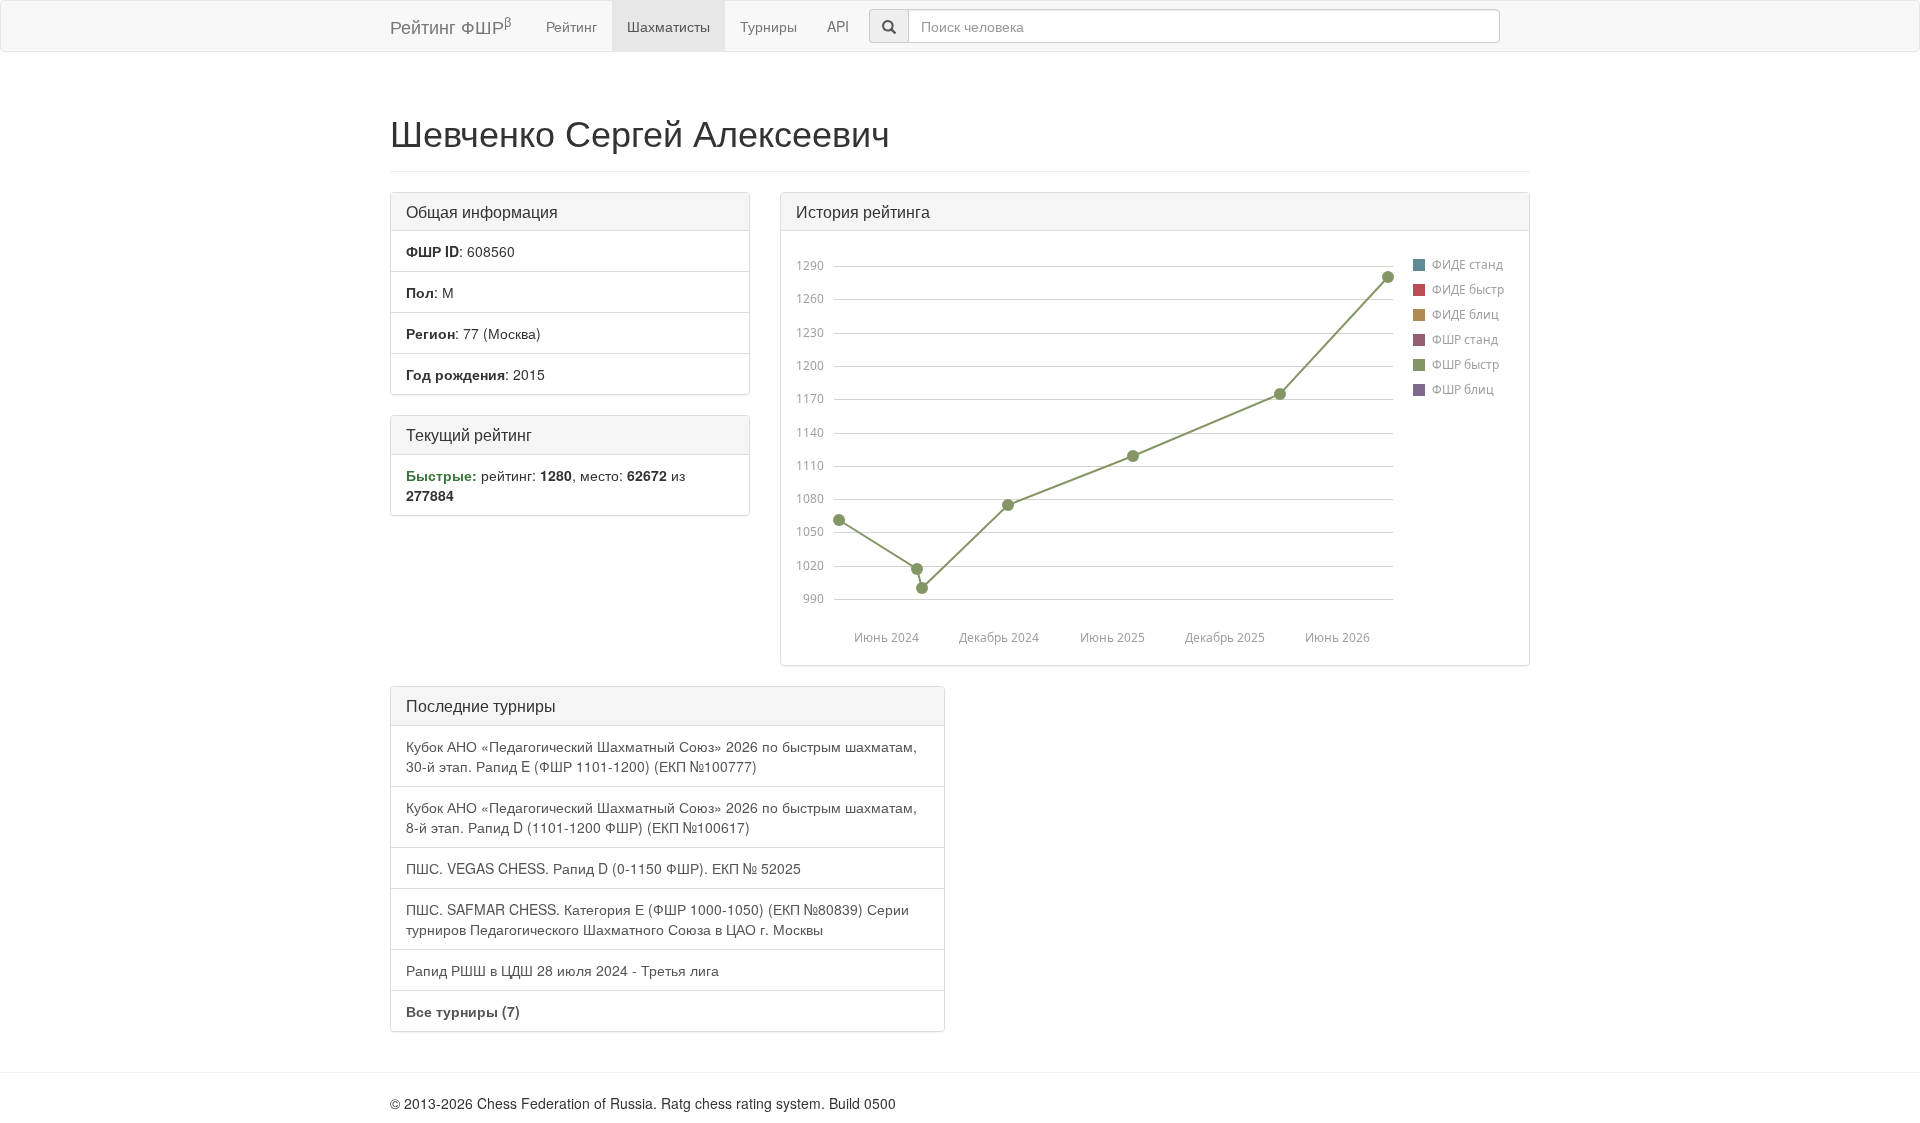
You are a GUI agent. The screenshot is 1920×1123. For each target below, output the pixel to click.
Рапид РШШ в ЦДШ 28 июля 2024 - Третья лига (562, 970)
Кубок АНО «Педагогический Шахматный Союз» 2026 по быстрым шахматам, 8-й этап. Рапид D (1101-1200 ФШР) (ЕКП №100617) (661, 817)
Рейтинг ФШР (450, 25)
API (838, 26)
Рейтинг (571, 26)
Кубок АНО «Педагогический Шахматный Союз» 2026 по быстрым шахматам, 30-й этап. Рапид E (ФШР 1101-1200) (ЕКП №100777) (661, 756)
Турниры (768, 26)
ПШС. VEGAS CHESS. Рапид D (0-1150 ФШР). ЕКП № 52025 (603, 868)
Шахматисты (668, 26)
